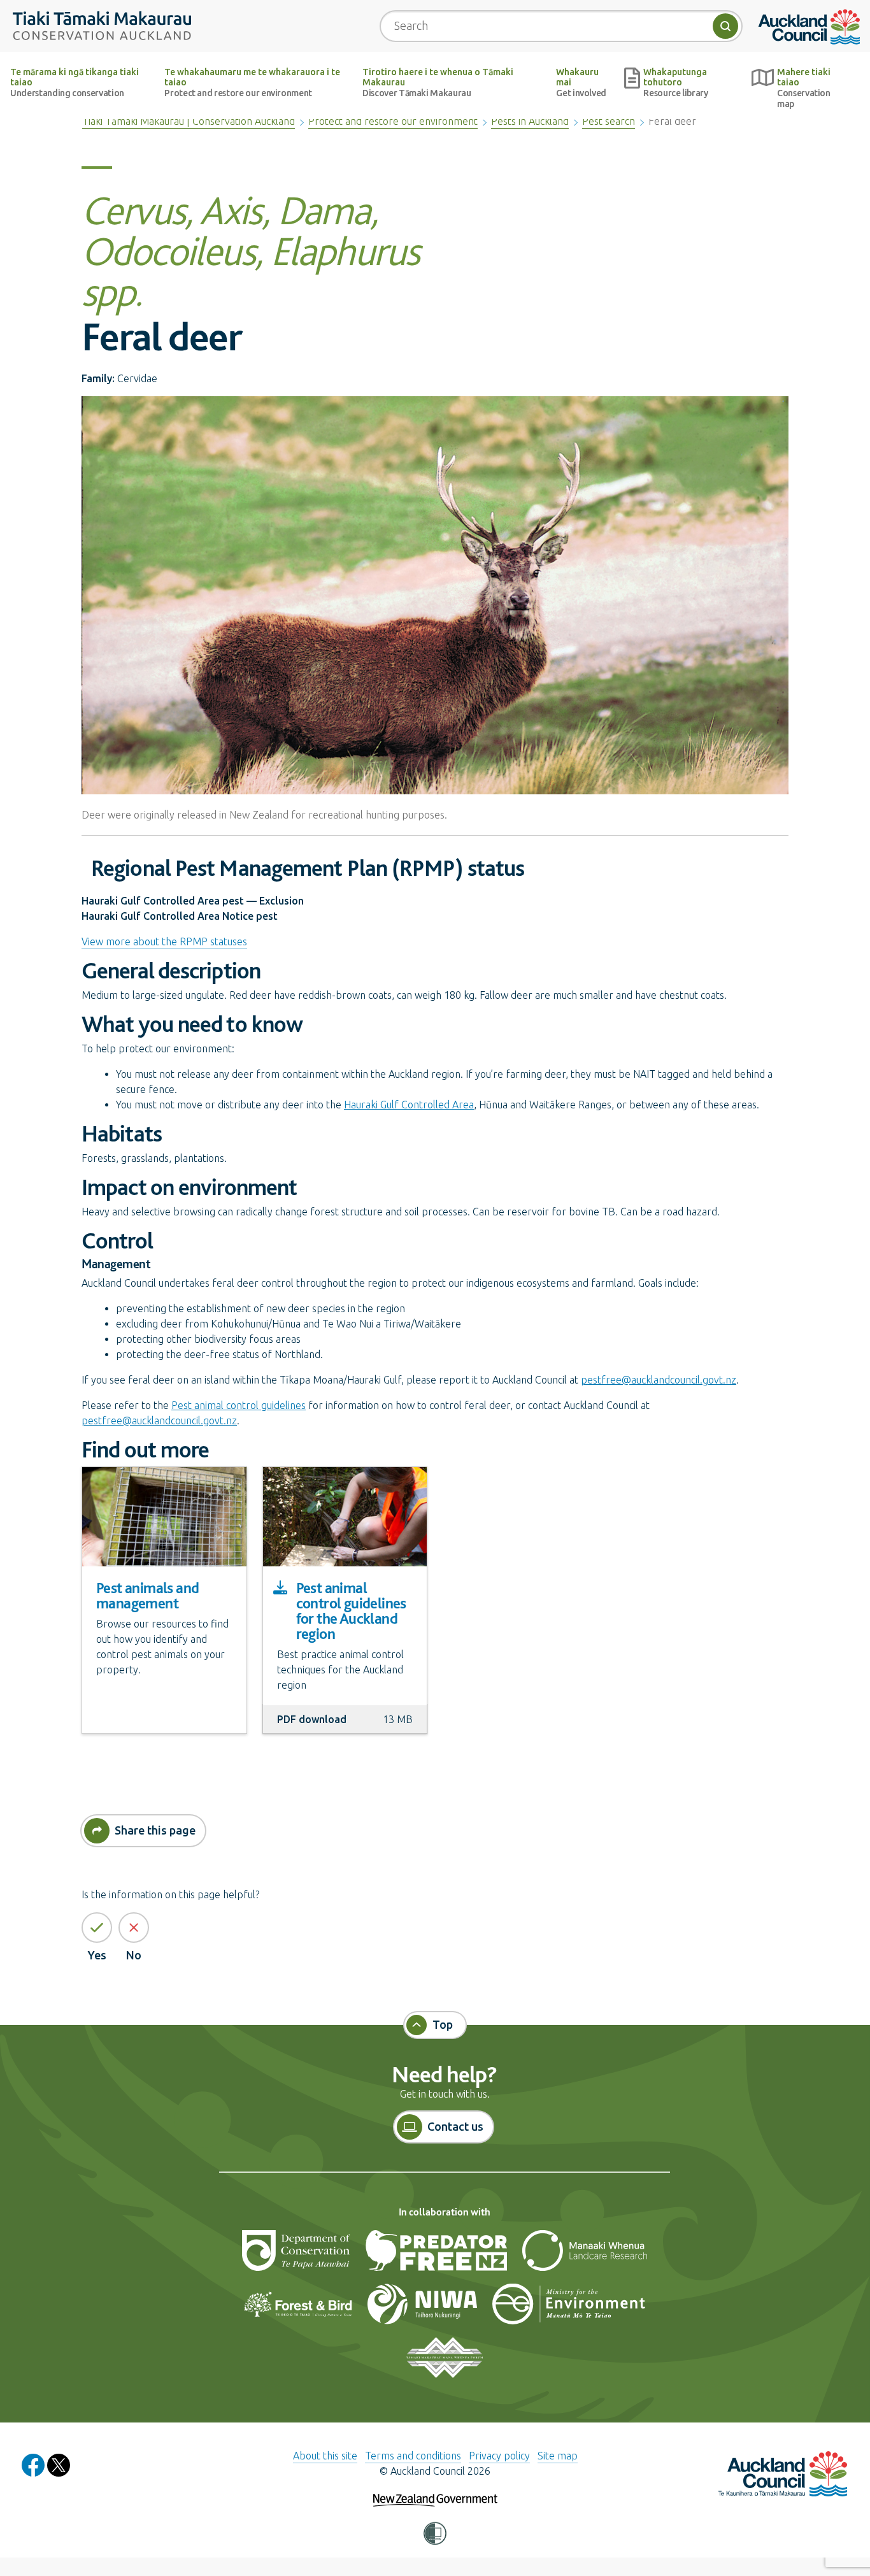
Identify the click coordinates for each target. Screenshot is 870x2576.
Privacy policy (499, 2456)
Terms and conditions (413, 2456)
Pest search (609, 121)
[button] (435, 2534)
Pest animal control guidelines (239, 1405)
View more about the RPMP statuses (164, 941)
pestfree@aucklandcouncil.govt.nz (659, 1380)
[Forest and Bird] (299, 2309)
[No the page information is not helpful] (134, 1928)
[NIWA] (424, 2309)
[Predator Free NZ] (437, 2256)
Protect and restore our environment (393, 121)
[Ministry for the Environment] (569, 2309)
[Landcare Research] (585, 2256)
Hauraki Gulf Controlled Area (409, 1105)
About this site (325, 2456)
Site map (558, 2456)
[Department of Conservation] (297, 2256)
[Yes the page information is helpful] (97, 1928)
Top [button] (443, 2024)
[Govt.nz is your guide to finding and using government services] (435, 2491)
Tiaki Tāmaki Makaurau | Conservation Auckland (189, 121)
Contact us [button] (455, 2126)
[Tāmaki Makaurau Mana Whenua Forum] (444, 2363)
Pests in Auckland (530, 121)
